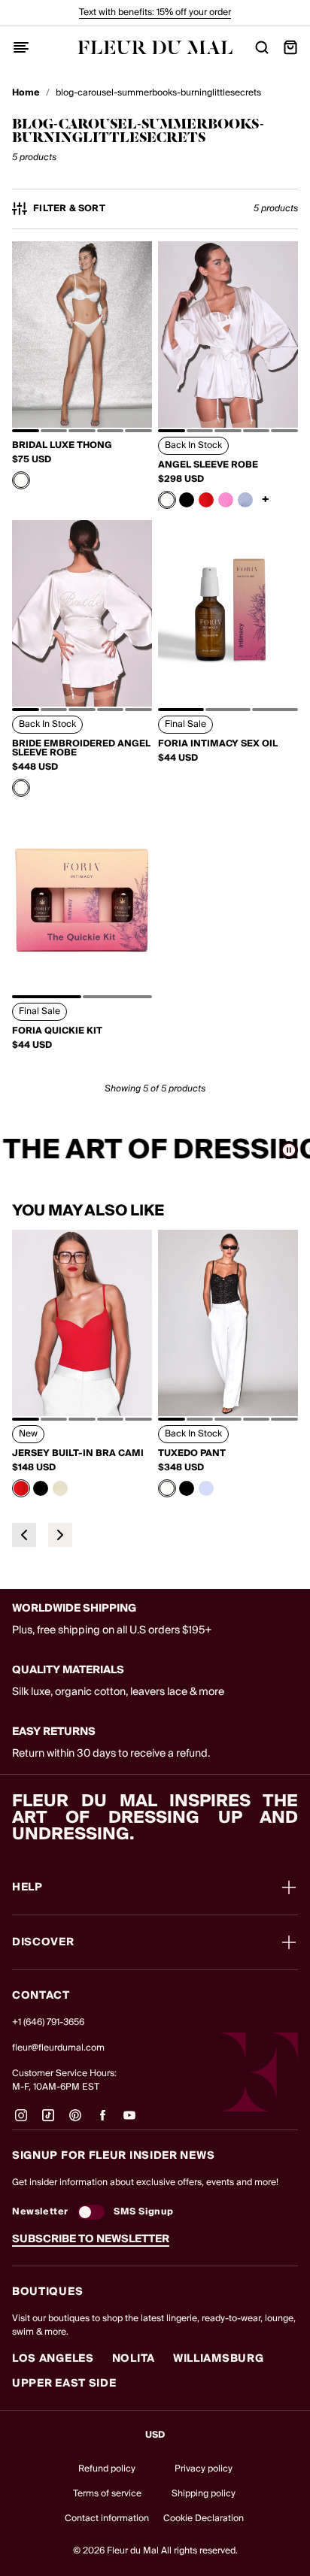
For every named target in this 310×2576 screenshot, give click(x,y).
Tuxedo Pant (192, 1454)
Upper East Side (64, 2384)
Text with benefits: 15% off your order (155, 12)
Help (27, 1887)
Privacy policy (204, 2469)
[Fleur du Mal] (155, 47)
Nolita (134, 2359)
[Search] (262, 47)
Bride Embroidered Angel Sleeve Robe (81, 749)
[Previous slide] (24, 1535)
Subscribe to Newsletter (91, 2239)
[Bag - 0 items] (290, 47)
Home (26, 93)
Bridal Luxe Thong (62, 446)
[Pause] (289, 1150)
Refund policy (107, 2469)
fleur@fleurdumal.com (58, 2048)
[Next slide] (60, 1535)
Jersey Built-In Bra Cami (78, 1454)
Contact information (107, 2518)
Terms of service (107, 2494)
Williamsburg (218, 2359)
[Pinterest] (75, 2121)
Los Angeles (53, 2359)
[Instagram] (21, 2121)
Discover (43, 1942)
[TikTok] (48, 2121)
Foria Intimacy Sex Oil (218, 744)
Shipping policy (204, 2494)
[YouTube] (129, 2121)
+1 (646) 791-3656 (48, 2022)
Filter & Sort (69, 209)
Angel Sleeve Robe (208, 465)
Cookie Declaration (204, 2518)
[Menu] (21, 47)
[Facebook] (102, 2121)
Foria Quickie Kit (57, 1031)
